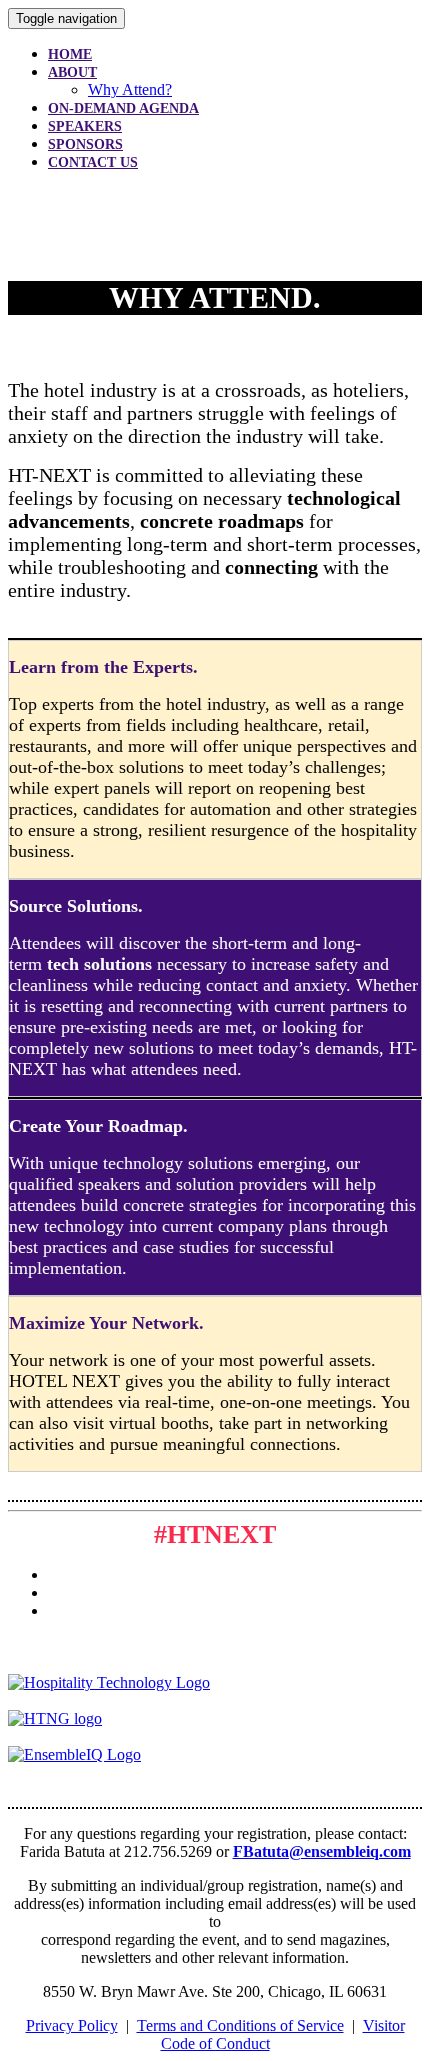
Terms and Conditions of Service (240, 2025)
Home (70, 54)
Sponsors (85, 144)
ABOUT (72, 72)
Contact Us (93, 162)
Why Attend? (130, 89)
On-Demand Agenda (123, 108)
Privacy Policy (72, 2025)
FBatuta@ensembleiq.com (322, 1851)
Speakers (85, 126)
